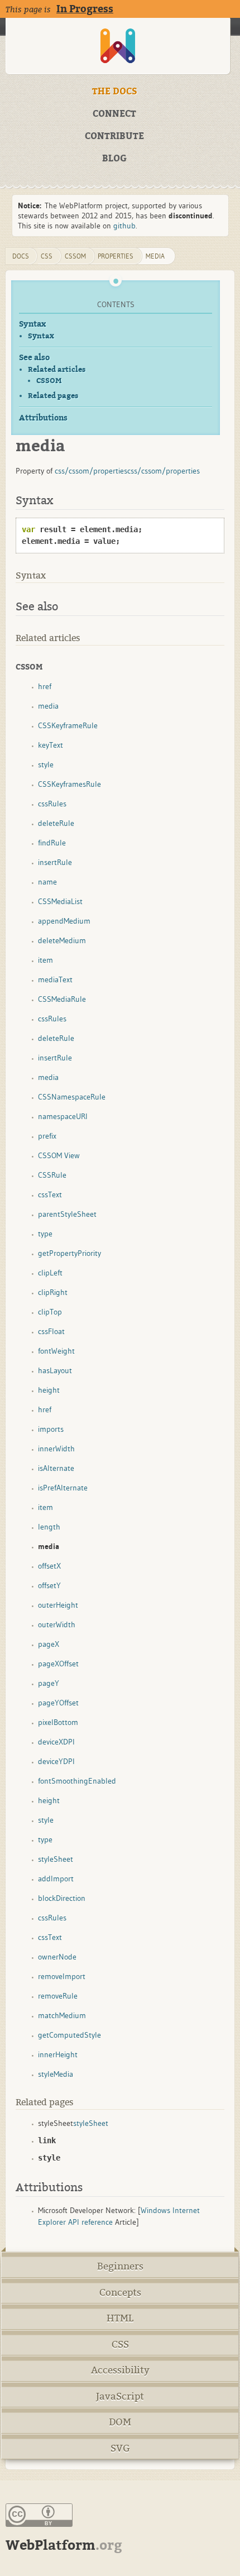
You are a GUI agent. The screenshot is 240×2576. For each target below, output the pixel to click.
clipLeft (50, 1273)
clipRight (53, 1292)
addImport (56, 1879)
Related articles (57, 369)
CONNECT (114, 114)
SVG (120, 2448)
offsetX (49, 1566)
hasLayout (55, 1370)
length (49, 1527)
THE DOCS (115, 92)
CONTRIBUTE (114, 136)
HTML (120, 2318)
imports (51, 1429)
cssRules (52, 804)
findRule (52, 843)
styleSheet (56, 1859)
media (155, 256)
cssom (75, 256)
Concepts (120, 2293)
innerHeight (58, 2054)
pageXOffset (58, 1664)
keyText (51, 745)
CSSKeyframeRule (68, 725)
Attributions (43, 418)
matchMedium (62, 2015)
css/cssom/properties (91, 471)
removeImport (62, 1976)
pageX (49, 1644)
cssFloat (51, 1331)
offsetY (49, 1585)
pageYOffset (58, 1703)
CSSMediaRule (62, 999)
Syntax (32, 324)
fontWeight (56, 1351)
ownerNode (57, 1957)
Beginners (120, 2266)
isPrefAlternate (63, 1488)
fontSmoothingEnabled (77, 1781)
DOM (120, 2422)
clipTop (50, 1312)
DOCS (21, 256)
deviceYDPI (56, 1761)
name (47, 882)
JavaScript (120, 2396)
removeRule (58, 1996)
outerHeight (58, 1605)
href (45, 686)
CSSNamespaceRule (72, 1097)
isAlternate (56, 1468)
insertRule (55, 862)
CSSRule (52, 1175)
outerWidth (57, 1624)
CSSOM (49, 381)
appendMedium (64, 921)
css (47, 256)
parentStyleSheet (67, 1214)
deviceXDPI (56, 1742)
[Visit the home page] (118, 46)
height (49, 1390)
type (45, 1234)
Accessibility (120, 2370)
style (46, 764)
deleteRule (56, 823)
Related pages (53, 396)
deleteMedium (62, 940)
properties (116, 256)
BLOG (114, 159)
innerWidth (56, 1449)
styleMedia (56, 2074)
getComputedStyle (69, 2035)
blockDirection (62, 1898)
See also (34, 358)
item (45, 960)
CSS (120, 2345)
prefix (47, 1136)
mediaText (55, 979)
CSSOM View (59, 1155)
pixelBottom (58, 1722)
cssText (50, 1194)
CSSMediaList (60, 901)
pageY (49, 1683)
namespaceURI (63, 1116)
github (124, 226)
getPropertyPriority (69, 1253)
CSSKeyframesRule (69, 784)
